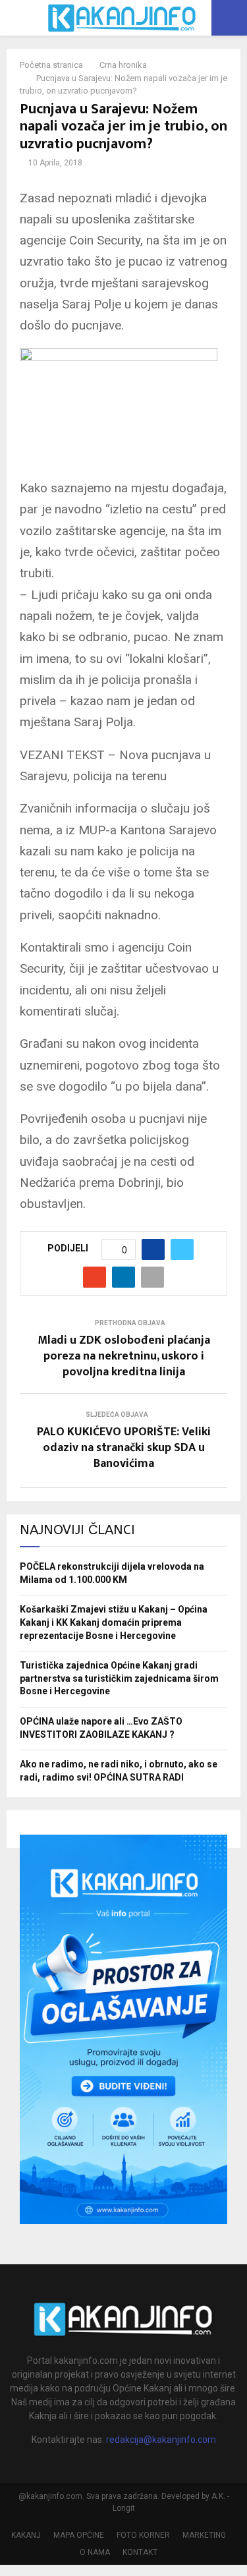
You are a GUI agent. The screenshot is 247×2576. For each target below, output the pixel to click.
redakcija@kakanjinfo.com (161, 2440)
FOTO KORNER (143, 2535)
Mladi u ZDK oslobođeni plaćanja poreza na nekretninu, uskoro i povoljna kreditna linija (124, 1356)
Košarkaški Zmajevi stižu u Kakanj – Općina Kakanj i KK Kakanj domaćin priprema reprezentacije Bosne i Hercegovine (114, 1622)
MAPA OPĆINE (79, 2535)
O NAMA (95, 2552)
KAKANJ (26, 2535)
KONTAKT (140, 2552)
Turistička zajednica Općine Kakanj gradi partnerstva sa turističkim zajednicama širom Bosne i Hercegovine (119, 1678)
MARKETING (204, 2535)
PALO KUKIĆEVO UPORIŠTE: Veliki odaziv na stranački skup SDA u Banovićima (124, 1448)
